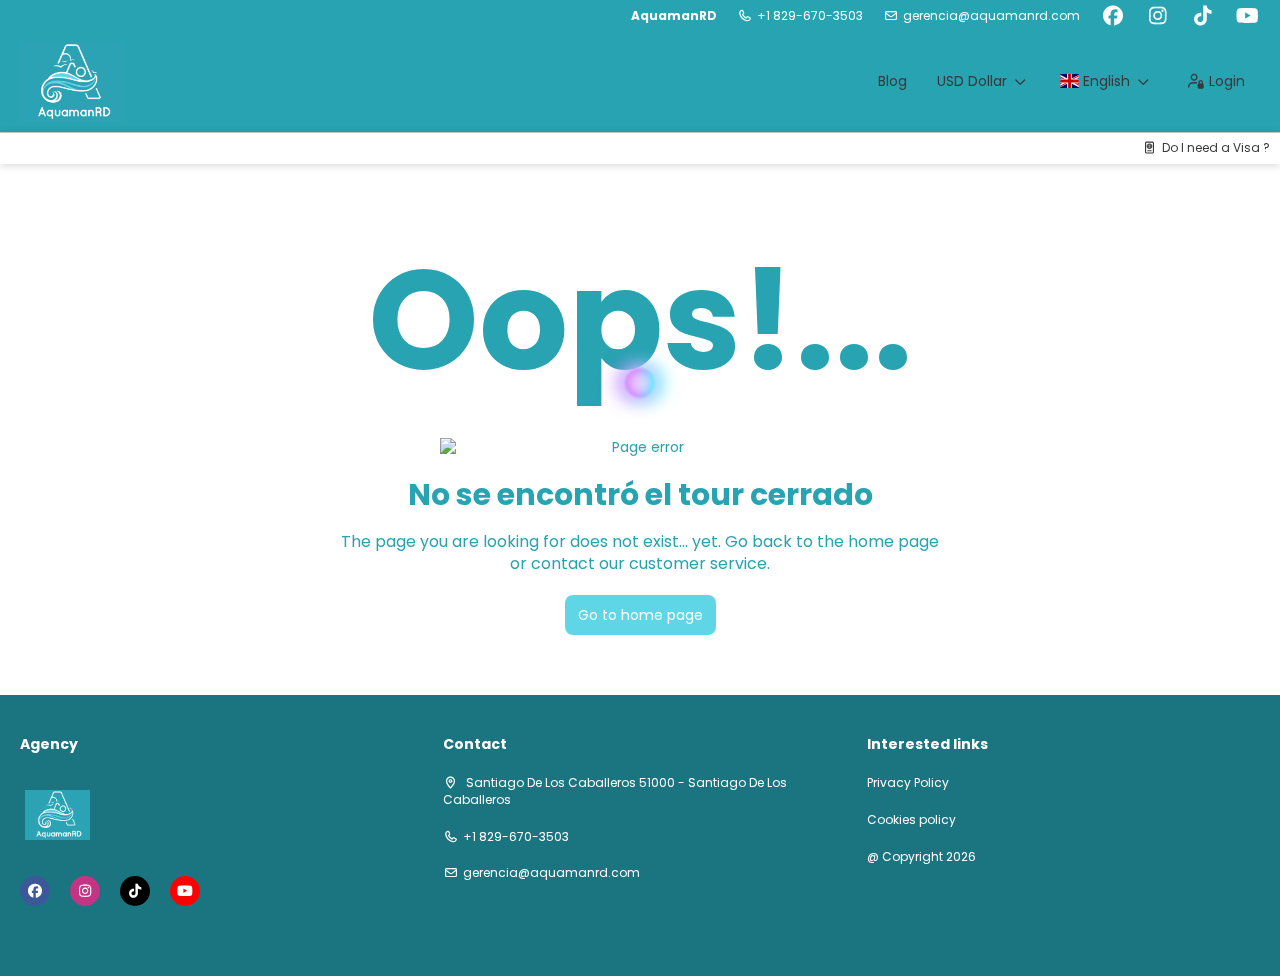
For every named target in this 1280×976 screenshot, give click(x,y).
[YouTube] (1247, 16)
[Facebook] (1112, 16)
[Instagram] (1157, 16)
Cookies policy (911, 820)
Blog (892, 81)
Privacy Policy (908, 783)
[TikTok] (1202, 16)
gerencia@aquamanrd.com (991, 16)
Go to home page (640, 615)
